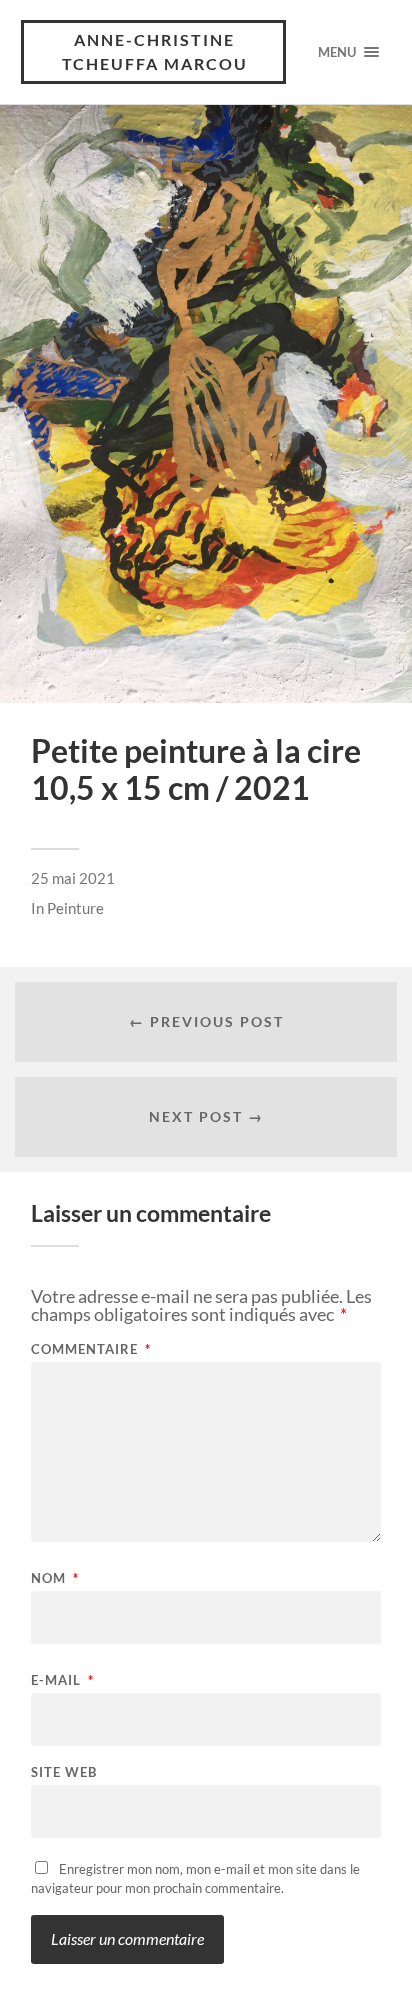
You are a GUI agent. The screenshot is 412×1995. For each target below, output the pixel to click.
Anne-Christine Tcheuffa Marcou (155, 51)
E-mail (62, 1680)
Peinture (75, 908)
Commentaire (91, 1349)
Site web (64, 1772)
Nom (55, 1578)
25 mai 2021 (73, 878)
